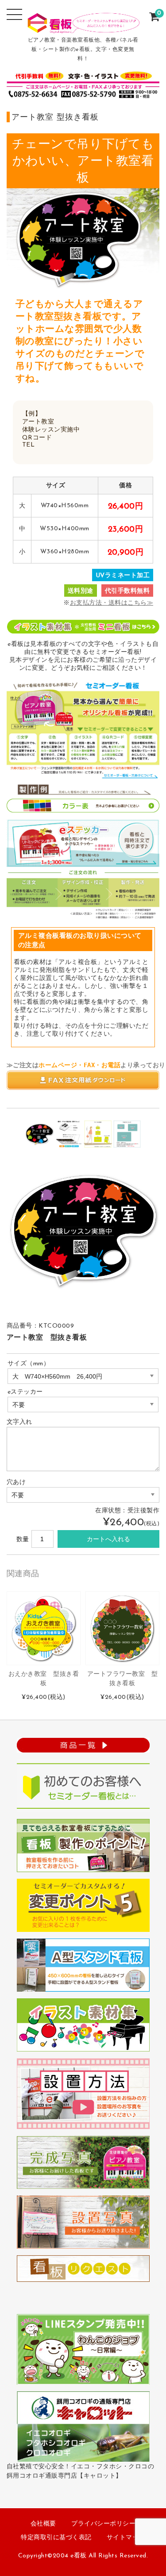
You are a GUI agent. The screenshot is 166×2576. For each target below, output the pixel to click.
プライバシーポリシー (103, 2524)
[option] (39, 1134)
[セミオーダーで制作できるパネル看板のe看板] (83, 27)
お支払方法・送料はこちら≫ (112, 603)
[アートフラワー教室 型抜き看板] (122, 1628)
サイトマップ (126, 2538)
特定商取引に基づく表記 (56, 2538)
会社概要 (43, 2524)
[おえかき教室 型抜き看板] (44, 1628)
